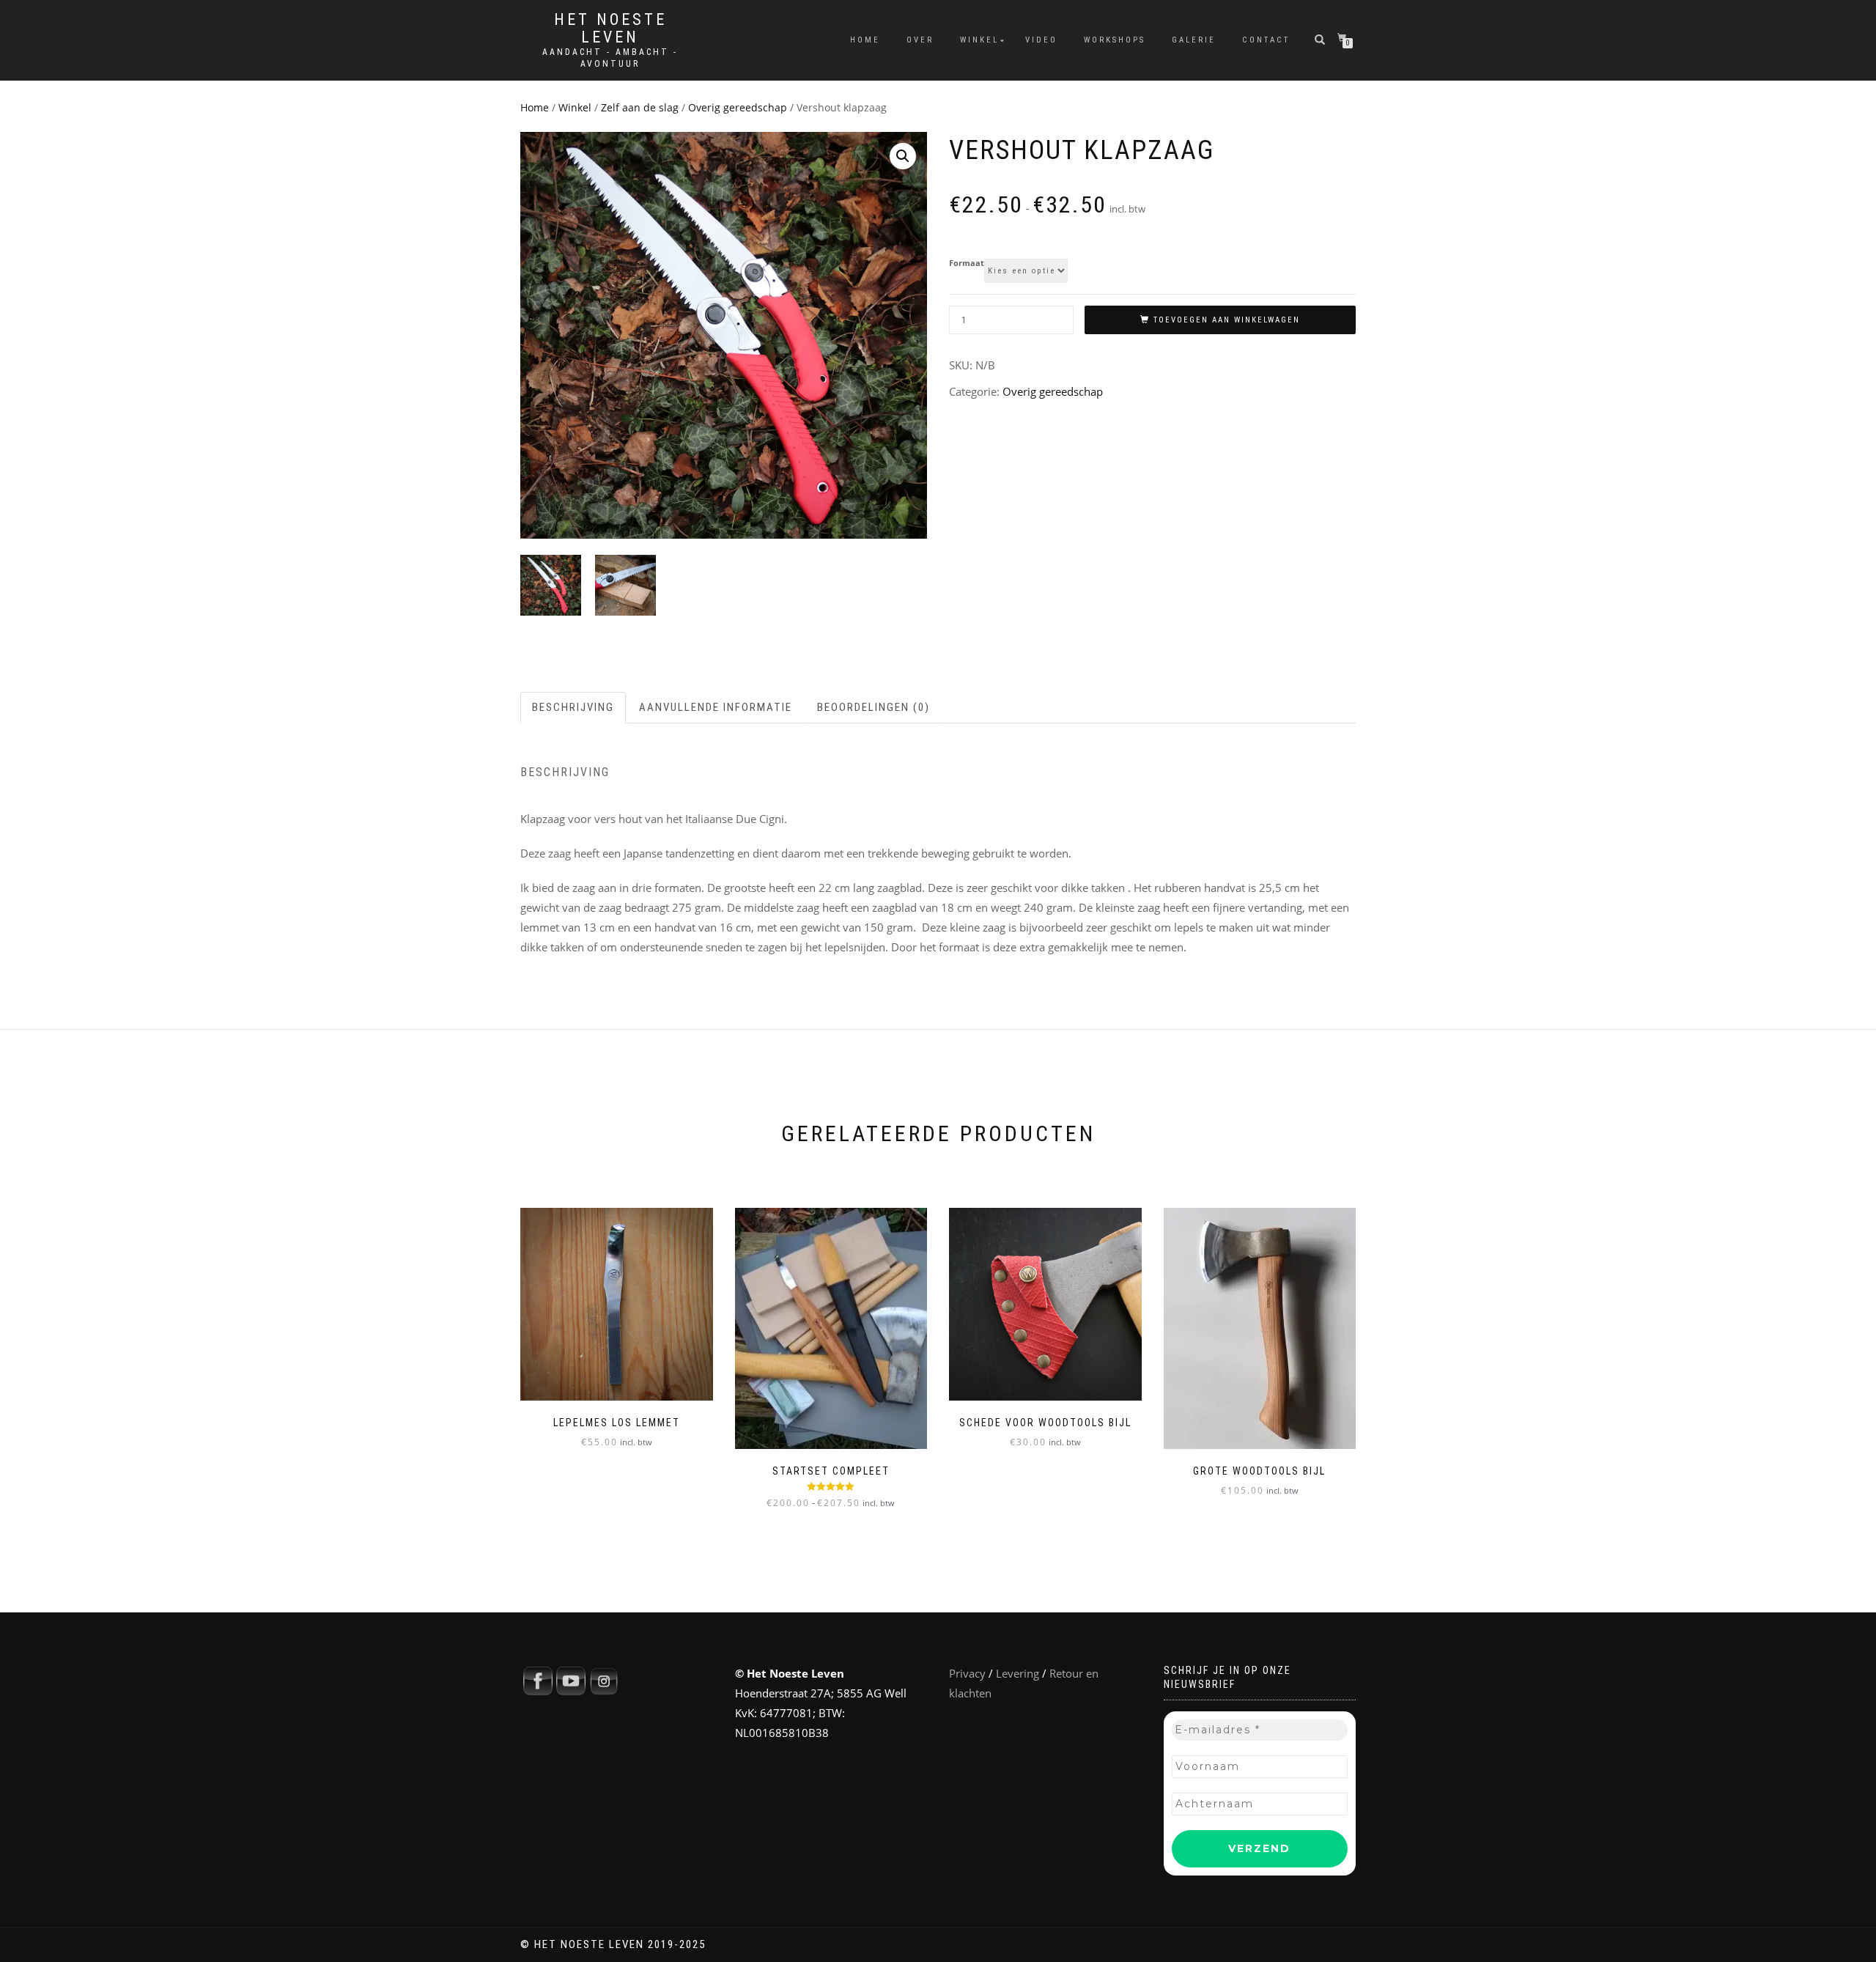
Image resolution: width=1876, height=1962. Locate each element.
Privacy (967, 1673)
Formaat (967, 263)
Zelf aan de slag (640, 107)
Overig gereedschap (738, 107)
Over (920, 40)
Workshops (1115, 40)
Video (1041, 40)
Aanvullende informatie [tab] (716, 707)
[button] (903, 156)
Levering (1018, 1673)
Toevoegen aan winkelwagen (1227, 320)
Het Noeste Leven (610, 29)
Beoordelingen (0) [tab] (874, 707)
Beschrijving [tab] (573, 707)
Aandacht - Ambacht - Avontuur (610, 58)
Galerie (1194, 40)
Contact (1266, 40)
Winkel (979, 40)
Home (865, 40)
